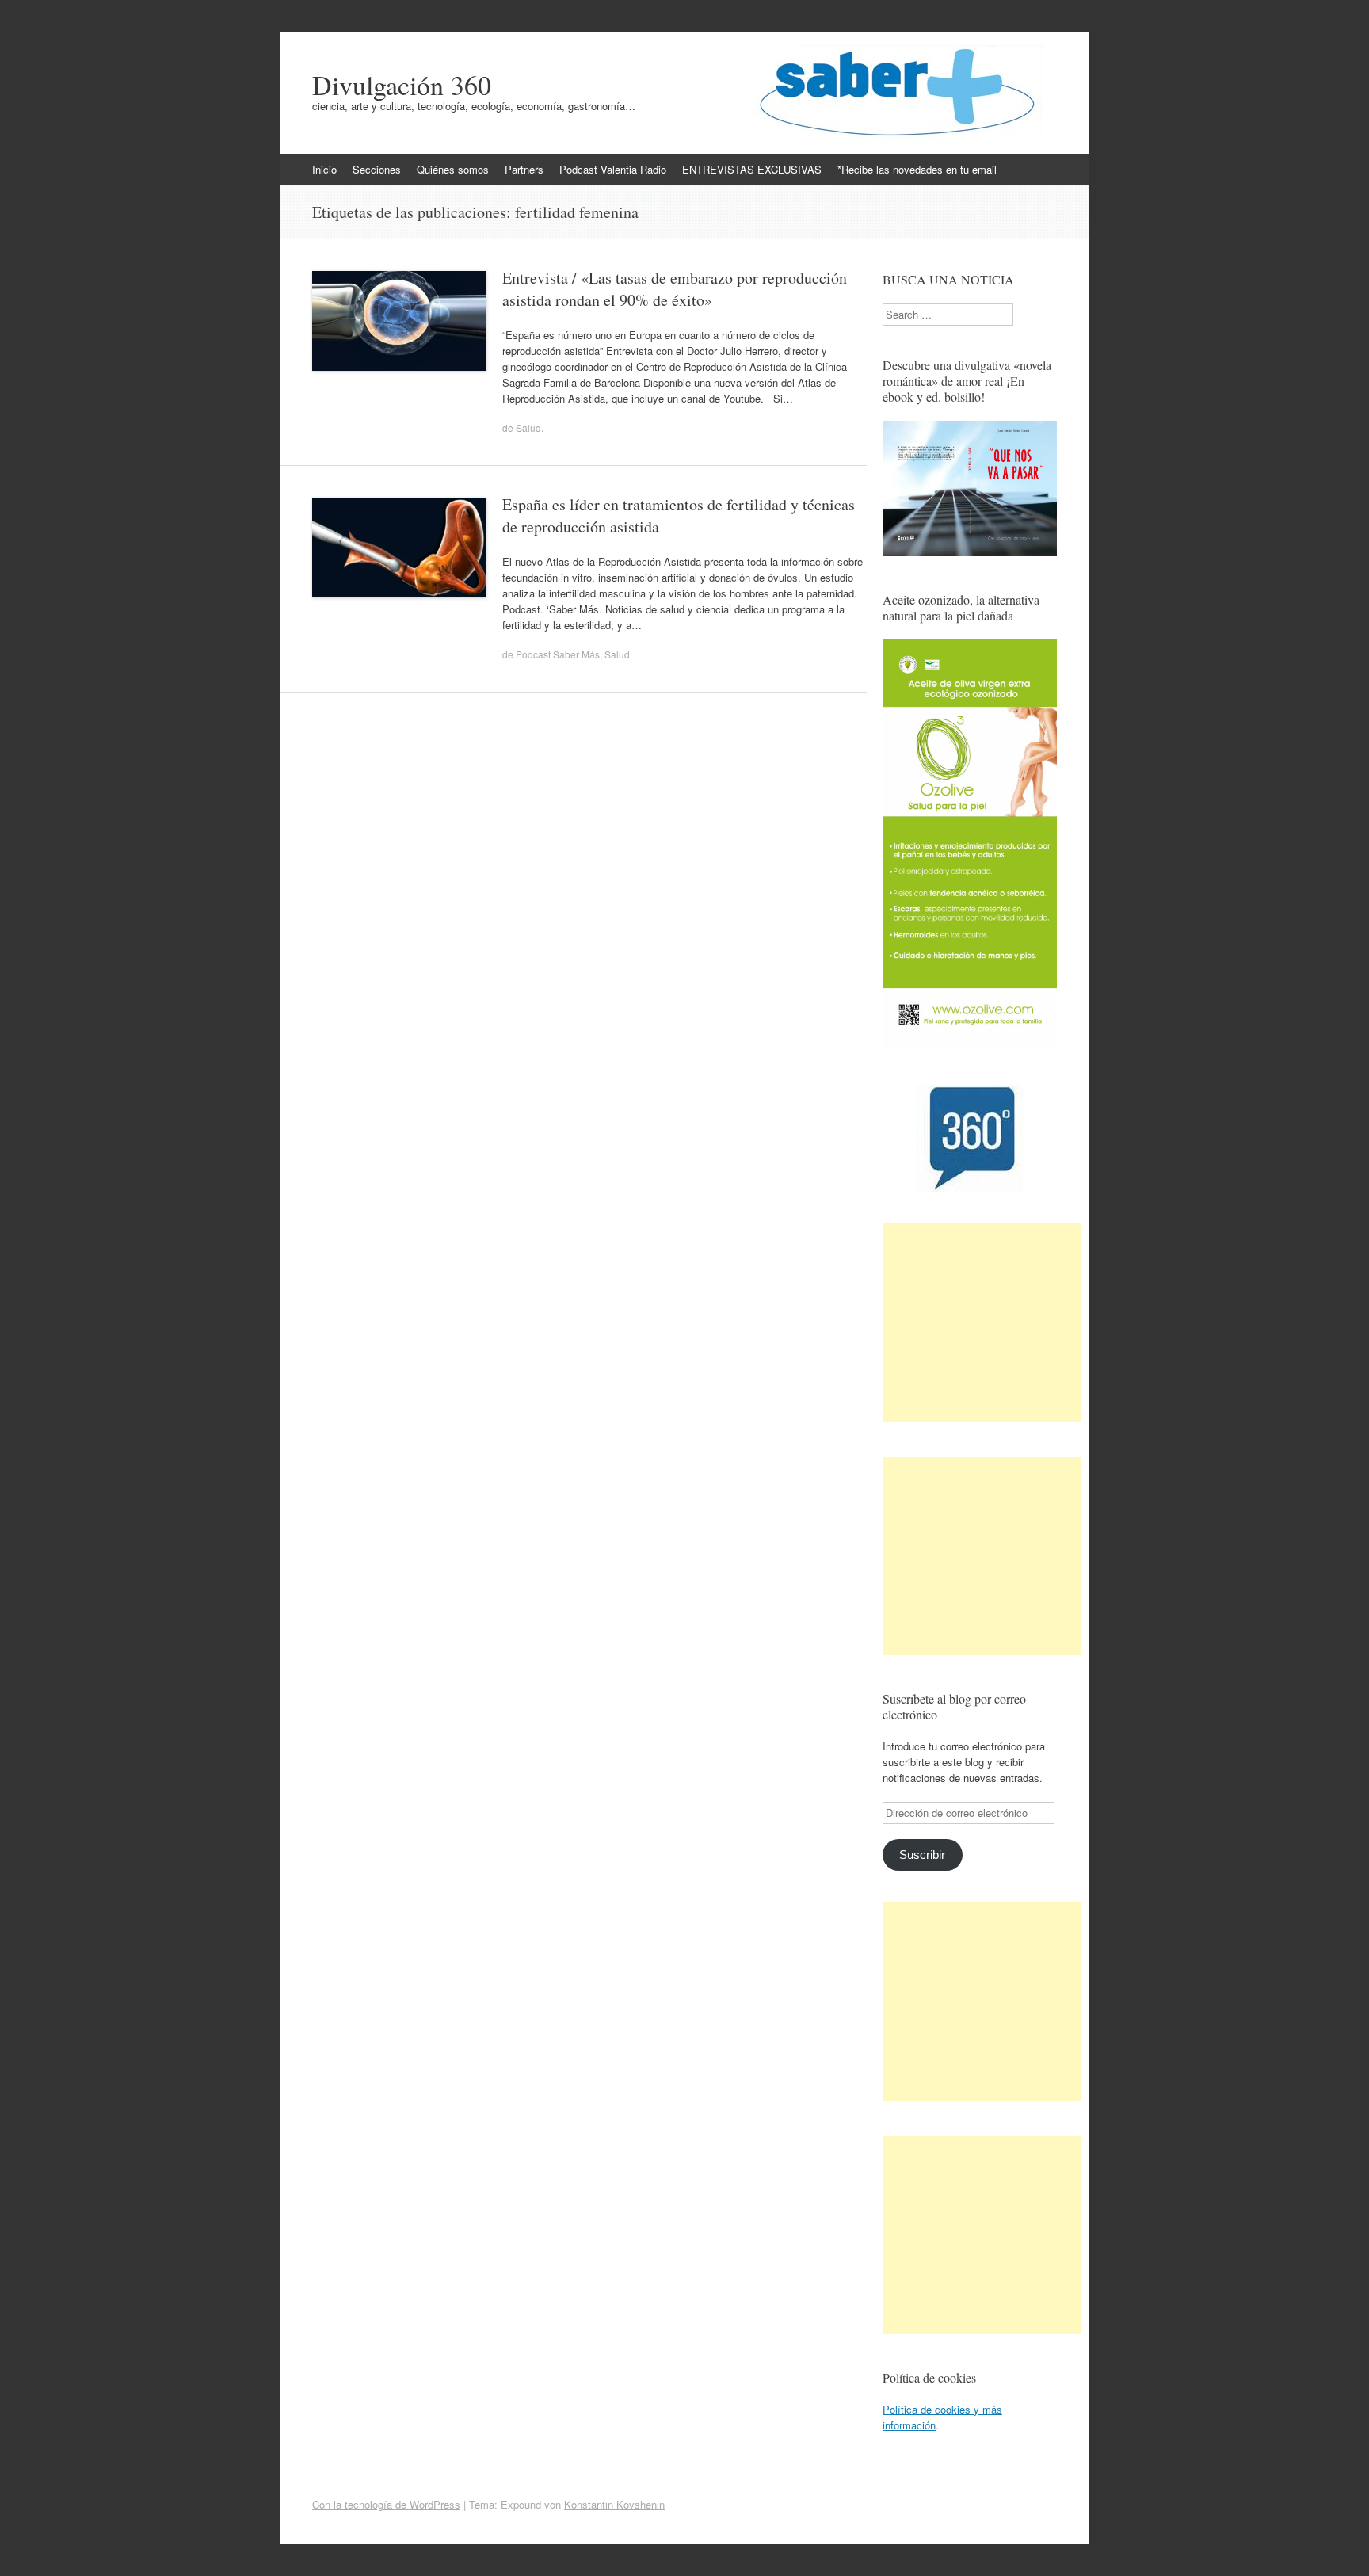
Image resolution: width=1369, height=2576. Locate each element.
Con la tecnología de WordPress (386, 2504)
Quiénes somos (453, 169)
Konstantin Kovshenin (614, 2504)
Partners (524, 169)
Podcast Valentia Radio (613, 169)
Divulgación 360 (402, 85)
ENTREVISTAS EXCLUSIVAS (752, 169)
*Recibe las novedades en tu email (917, 169)
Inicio (324, 169)
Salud (528, 427)
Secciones (377, 169)
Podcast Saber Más (558, 654)
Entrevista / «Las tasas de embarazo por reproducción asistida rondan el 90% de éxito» (675, 289)
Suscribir (922, 1855)
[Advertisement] (982, 1322)
